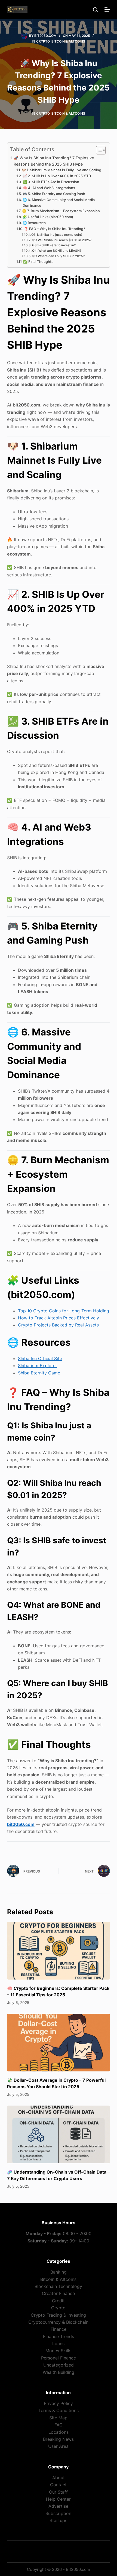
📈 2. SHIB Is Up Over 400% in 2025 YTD (57, 176)
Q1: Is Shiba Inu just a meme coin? (57, 235)
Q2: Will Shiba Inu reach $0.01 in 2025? (62, 240)
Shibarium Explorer (38, 1366)
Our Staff (58, 2492)
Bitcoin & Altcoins (68, 41)
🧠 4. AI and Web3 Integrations (49, 188)
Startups (58, 2520)
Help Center (58, 2499)
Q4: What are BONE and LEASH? (57, 251)
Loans (58, 2343)
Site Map (58, 2418)
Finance (59, 2329)
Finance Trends (59, 2336)
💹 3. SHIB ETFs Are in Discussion (51, 182)
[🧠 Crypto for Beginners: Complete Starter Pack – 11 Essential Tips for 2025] (59, 1951)
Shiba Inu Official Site (40, 1358)
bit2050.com (21, 1824)
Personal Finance (59, 2358)
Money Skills (58, 2351)
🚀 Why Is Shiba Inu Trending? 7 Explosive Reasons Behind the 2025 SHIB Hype (54, 161)
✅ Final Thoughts (38, 262)
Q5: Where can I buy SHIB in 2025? (58, 256)
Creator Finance (58, 2293)
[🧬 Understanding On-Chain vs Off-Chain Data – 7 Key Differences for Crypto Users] (59, 2134)
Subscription (58, 2513)
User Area (58, 2446)
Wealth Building (59, 2372)
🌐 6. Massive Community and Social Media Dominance (59, 203)
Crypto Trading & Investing (58, 2315)
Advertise (58, 2506)
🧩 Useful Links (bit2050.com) (48, 217)
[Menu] (107, 9)
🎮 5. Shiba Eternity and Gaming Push (54, 194)
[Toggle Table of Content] (98, 150)
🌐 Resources (34, 223)
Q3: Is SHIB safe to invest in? (54, 245)
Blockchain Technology (58, 2286)
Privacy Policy (58, 2403)
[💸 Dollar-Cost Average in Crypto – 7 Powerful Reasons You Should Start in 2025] (59, 2043)
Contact (58, 2485)
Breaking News (58, 2439)
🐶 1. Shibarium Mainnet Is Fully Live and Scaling (61, 170)
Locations (59, 2432)
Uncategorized (59, 2365)
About (59, 2478)
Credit (58, 2301)
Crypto (43, 41)
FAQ (59, 2425)
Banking (59, 2272)
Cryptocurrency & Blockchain (58, 2322)
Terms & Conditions (59, 2410)
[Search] (95, 10)
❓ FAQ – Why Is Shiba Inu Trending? (55, 229)
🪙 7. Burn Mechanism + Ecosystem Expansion (61, 211)
